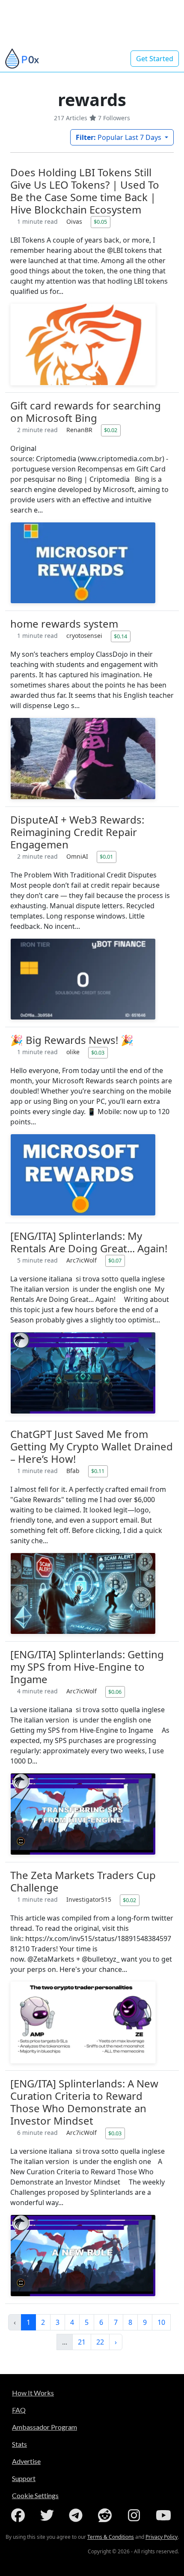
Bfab (74, 1471)
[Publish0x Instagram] (136, 2515)
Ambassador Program (45, 2427)
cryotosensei (85, 636)
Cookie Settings (35, 2495)
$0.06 (115, 1692)
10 (161, 2322)
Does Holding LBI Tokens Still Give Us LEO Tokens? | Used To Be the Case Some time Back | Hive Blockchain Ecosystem (85, 191)
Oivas (75, 221)
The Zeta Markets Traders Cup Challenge (83, 1881)
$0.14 (120, 636)
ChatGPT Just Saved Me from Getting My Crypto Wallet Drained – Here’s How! (92, 1446)
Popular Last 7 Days (119, 137)
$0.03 (98, 1052)
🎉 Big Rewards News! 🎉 (72, 1040)
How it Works (33, 2393)
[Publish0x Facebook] (20, 2515)
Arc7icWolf (82, 1260)
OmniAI (78, 856)
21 (82, 2342)
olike (74, 1052)
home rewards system (64, 624)
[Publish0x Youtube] (164, 2515)
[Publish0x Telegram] (77, 2515)
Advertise (26, 2461)
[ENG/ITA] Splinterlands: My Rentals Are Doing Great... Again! (89, 1242)
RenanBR (80, 430)
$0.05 (100, 222)
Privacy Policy (162, 2537)
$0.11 (98, 1471)
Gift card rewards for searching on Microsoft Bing (86, 412)
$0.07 (115, 1260)
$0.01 (106, 857)
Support (24, 2478)
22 (100, 2342)
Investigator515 (90, 1899)
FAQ (19, 2410)
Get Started (155, 59)
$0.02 (111, 430)
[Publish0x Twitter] (49, 2515)
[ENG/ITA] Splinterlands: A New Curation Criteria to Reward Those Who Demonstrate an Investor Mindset (84, 2102)
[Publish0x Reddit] (107, 2515)
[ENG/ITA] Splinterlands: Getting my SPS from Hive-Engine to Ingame (87, 1667)
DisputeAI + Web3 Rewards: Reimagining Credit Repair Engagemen (77, 832)
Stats (19, 2444)
